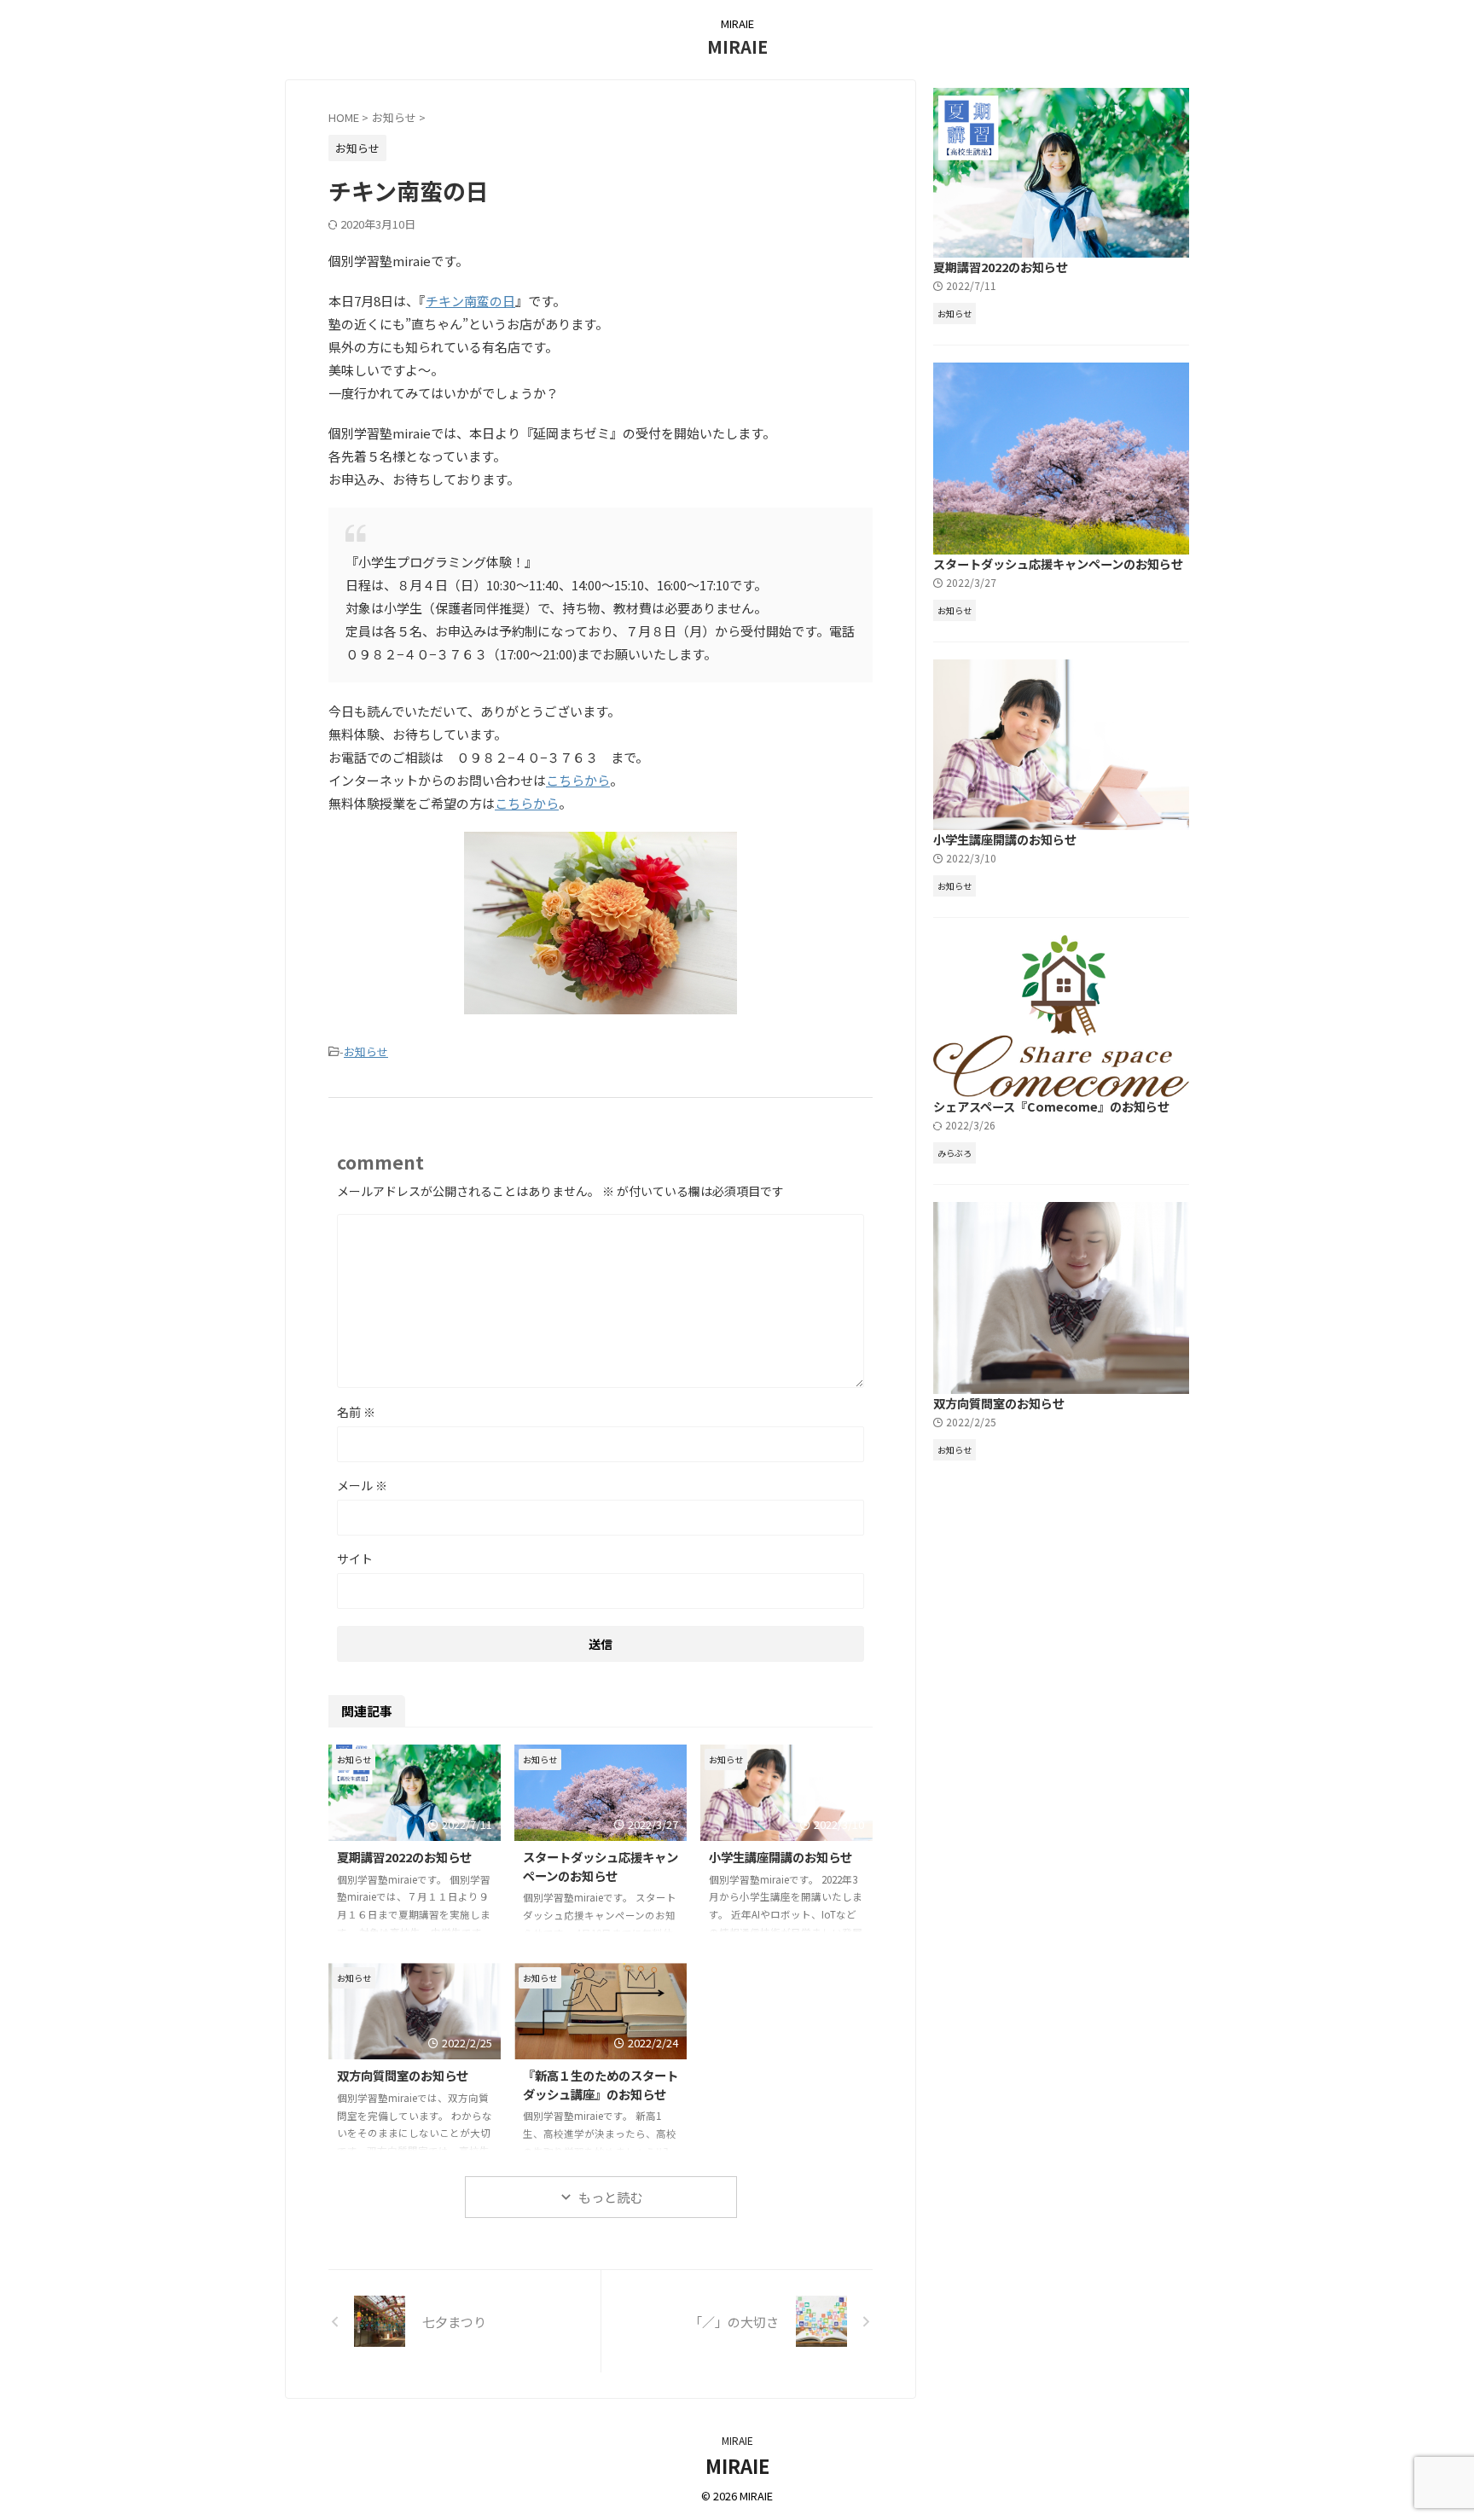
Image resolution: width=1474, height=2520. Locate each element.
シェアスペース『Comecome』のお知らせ (1051, 1106)
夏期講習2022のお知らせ (404, 1857)
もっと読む (610, 2197)
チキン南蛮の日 (470, 301)
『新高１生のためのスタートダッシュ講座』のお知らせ (601, 2085)
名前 (356, 1412)
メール (362, 1485)
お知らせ (366, 1051)
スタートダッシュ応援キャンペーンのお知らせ (601, 1866)
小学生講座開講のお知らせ (781, 1857)
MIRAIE (737, 46)
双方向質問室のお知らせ (403, 2075)
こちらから (578, 780)
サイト (355, 1559)
